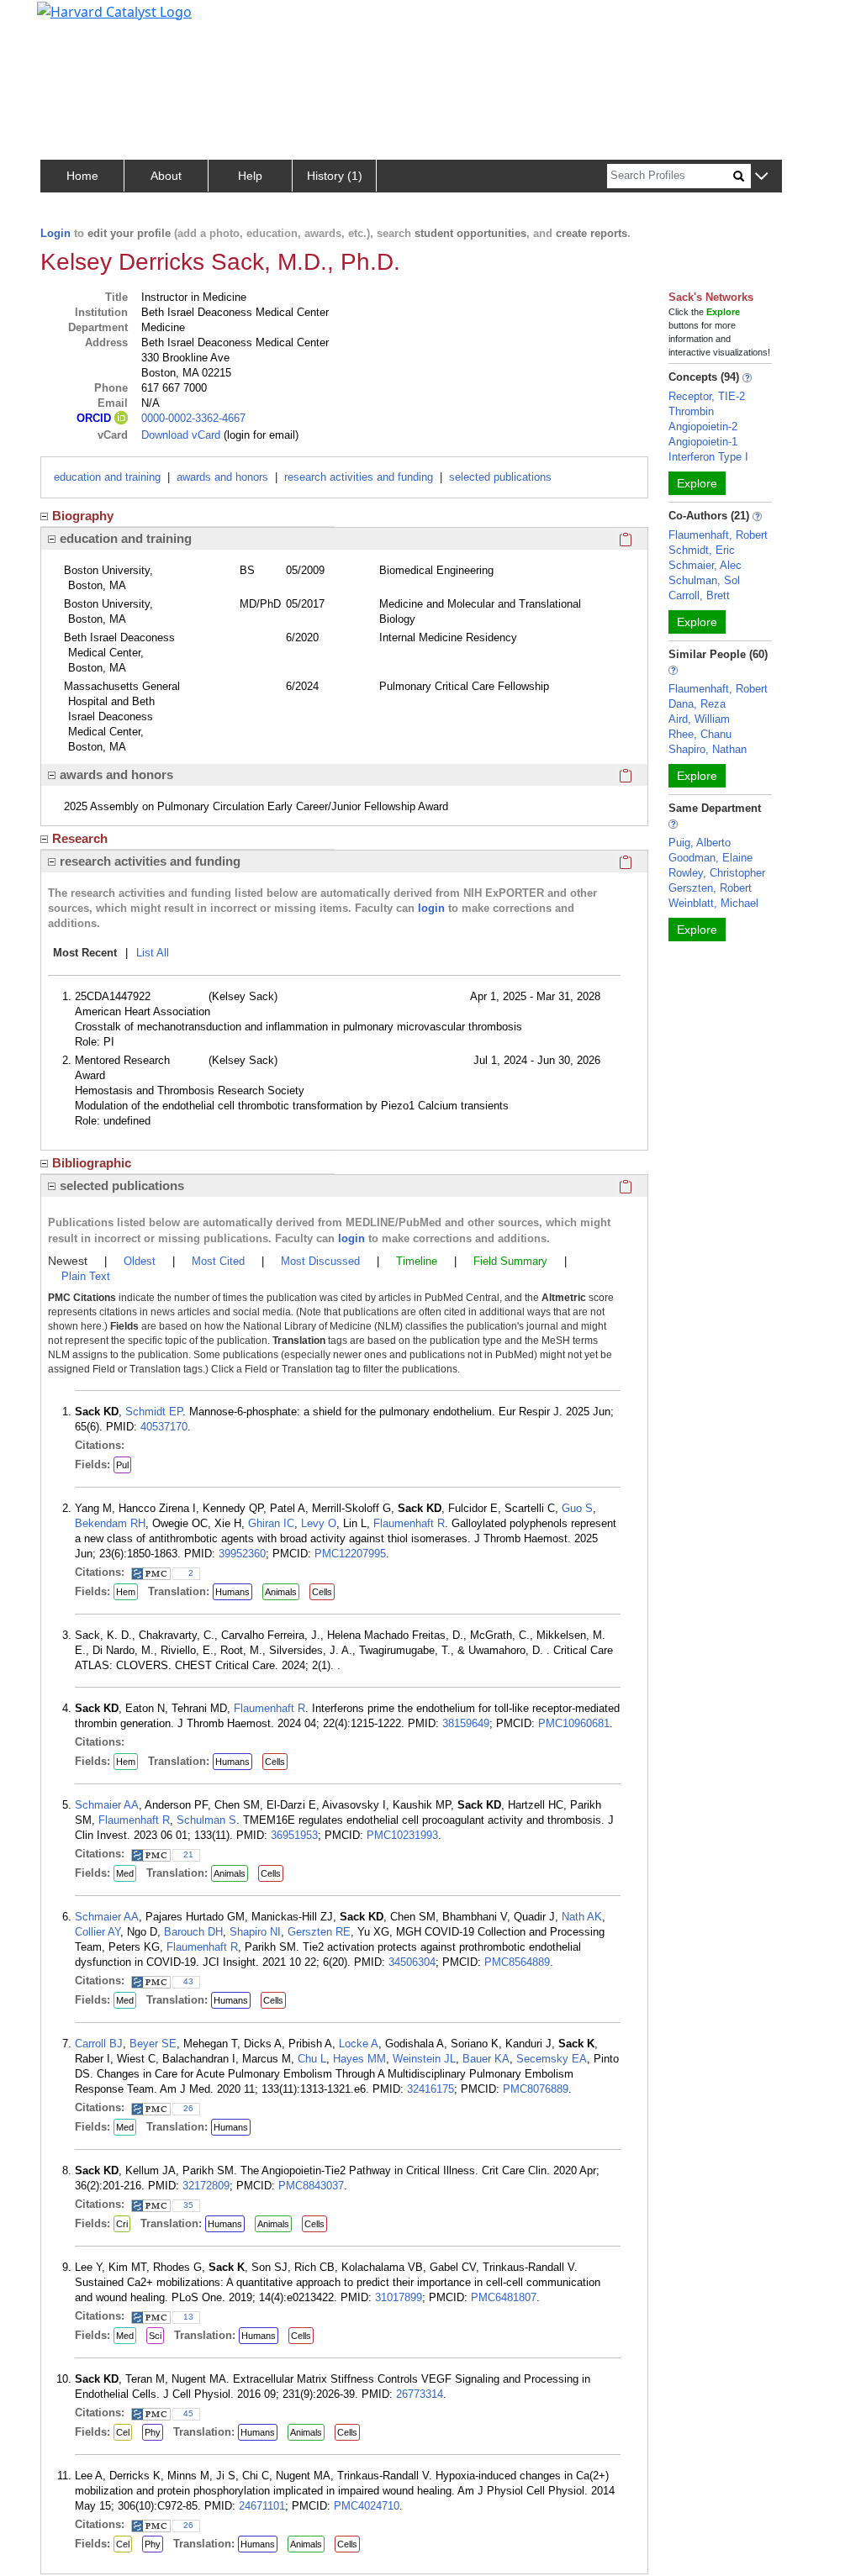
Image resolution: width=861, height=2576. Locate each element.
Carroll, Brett (699, 595)
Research (80, 838)
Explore (697, 483)
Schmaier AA (107, 1805)
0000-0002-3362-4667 (193, 418)
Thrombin (691, 411)
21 (188, 1854)
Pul (122, 1465)
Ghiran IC (271, 1523)
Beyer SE (153, 2044)
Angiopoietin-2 (703, 427)
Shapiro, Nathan (708, 749)
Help (250, 176)
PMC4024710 (367, 2506)
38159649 (466, 1723)
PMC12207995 (350, 1554)
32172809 (206, 2186)
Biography (83, 516)
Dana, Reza (697, 704)
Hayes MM (359, 2059)
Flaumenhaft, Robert (718, 535)
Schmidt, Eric (702, 550)
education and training (107, 477)
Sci (155, 2336)
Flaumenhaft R (409, 1523)
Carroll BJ (99, 2044)
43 (188, 1981)
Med (125, 1873)
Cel (123, 2432)
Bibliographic (92, 1163)
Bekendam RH (110, 1523)
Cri (122, 2224)
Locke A (359, 2044)
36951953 (294, 1835)
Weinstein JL (424, 2059)
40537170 (164, 1427)
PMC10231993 (402, 1835)
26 (188, 2108)
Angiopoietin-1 (703, 442)
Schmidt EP (154, 1412)
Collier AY (98, 1932)
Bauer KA (486, 2059)
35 (188, 2205)
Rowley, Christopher (717, 873)
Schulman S (206, 1820)
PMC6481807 (504, 2297)
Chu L (312, 2059)
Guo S (577, 1508)
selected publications (500, 477)
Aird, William (699, 719)
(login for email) (259, 435)
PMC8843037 (311, 2186)
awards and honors (222, 477)
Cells (322, 1592)
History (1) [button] (335, 176)
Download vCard (181, 435)
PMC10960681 (574, 1723)
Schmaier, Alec (705, 565)
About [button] (166, 176)
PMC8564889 (517, 1962)
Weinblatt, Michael (713, 903)
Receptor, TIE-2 (707, 396)
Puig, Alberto (700, 843)
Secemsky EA (552, 2059)
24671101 (262, 2506)
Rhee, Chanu (700, 734)
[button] (761, 177)
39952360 (242, 1554)
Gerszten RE (319, 1932)
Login (55, 233)
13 (188, 2317)
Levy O (319, 1523)
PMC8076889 (536, 2089)
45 (188, 2413)
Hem (126, 1592)
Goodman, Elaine (710, 858)
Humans (232, 1592)
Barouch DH (193, 1932)
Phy (153, 2432)
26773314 (420, 2394)
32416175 (430, 2089)
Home (82, 176)
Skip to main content (70, 20)
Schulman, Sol (704, 580)
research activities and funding (359, 477)
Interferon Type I (708, 457)
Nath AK (582, 1917)
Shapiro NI (255, 1932)
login (431, 908)
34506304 (412, 1962)
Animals (281, 1592)
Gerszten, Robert (710, 888)
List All (153, 953)
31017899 (399, 2297)
